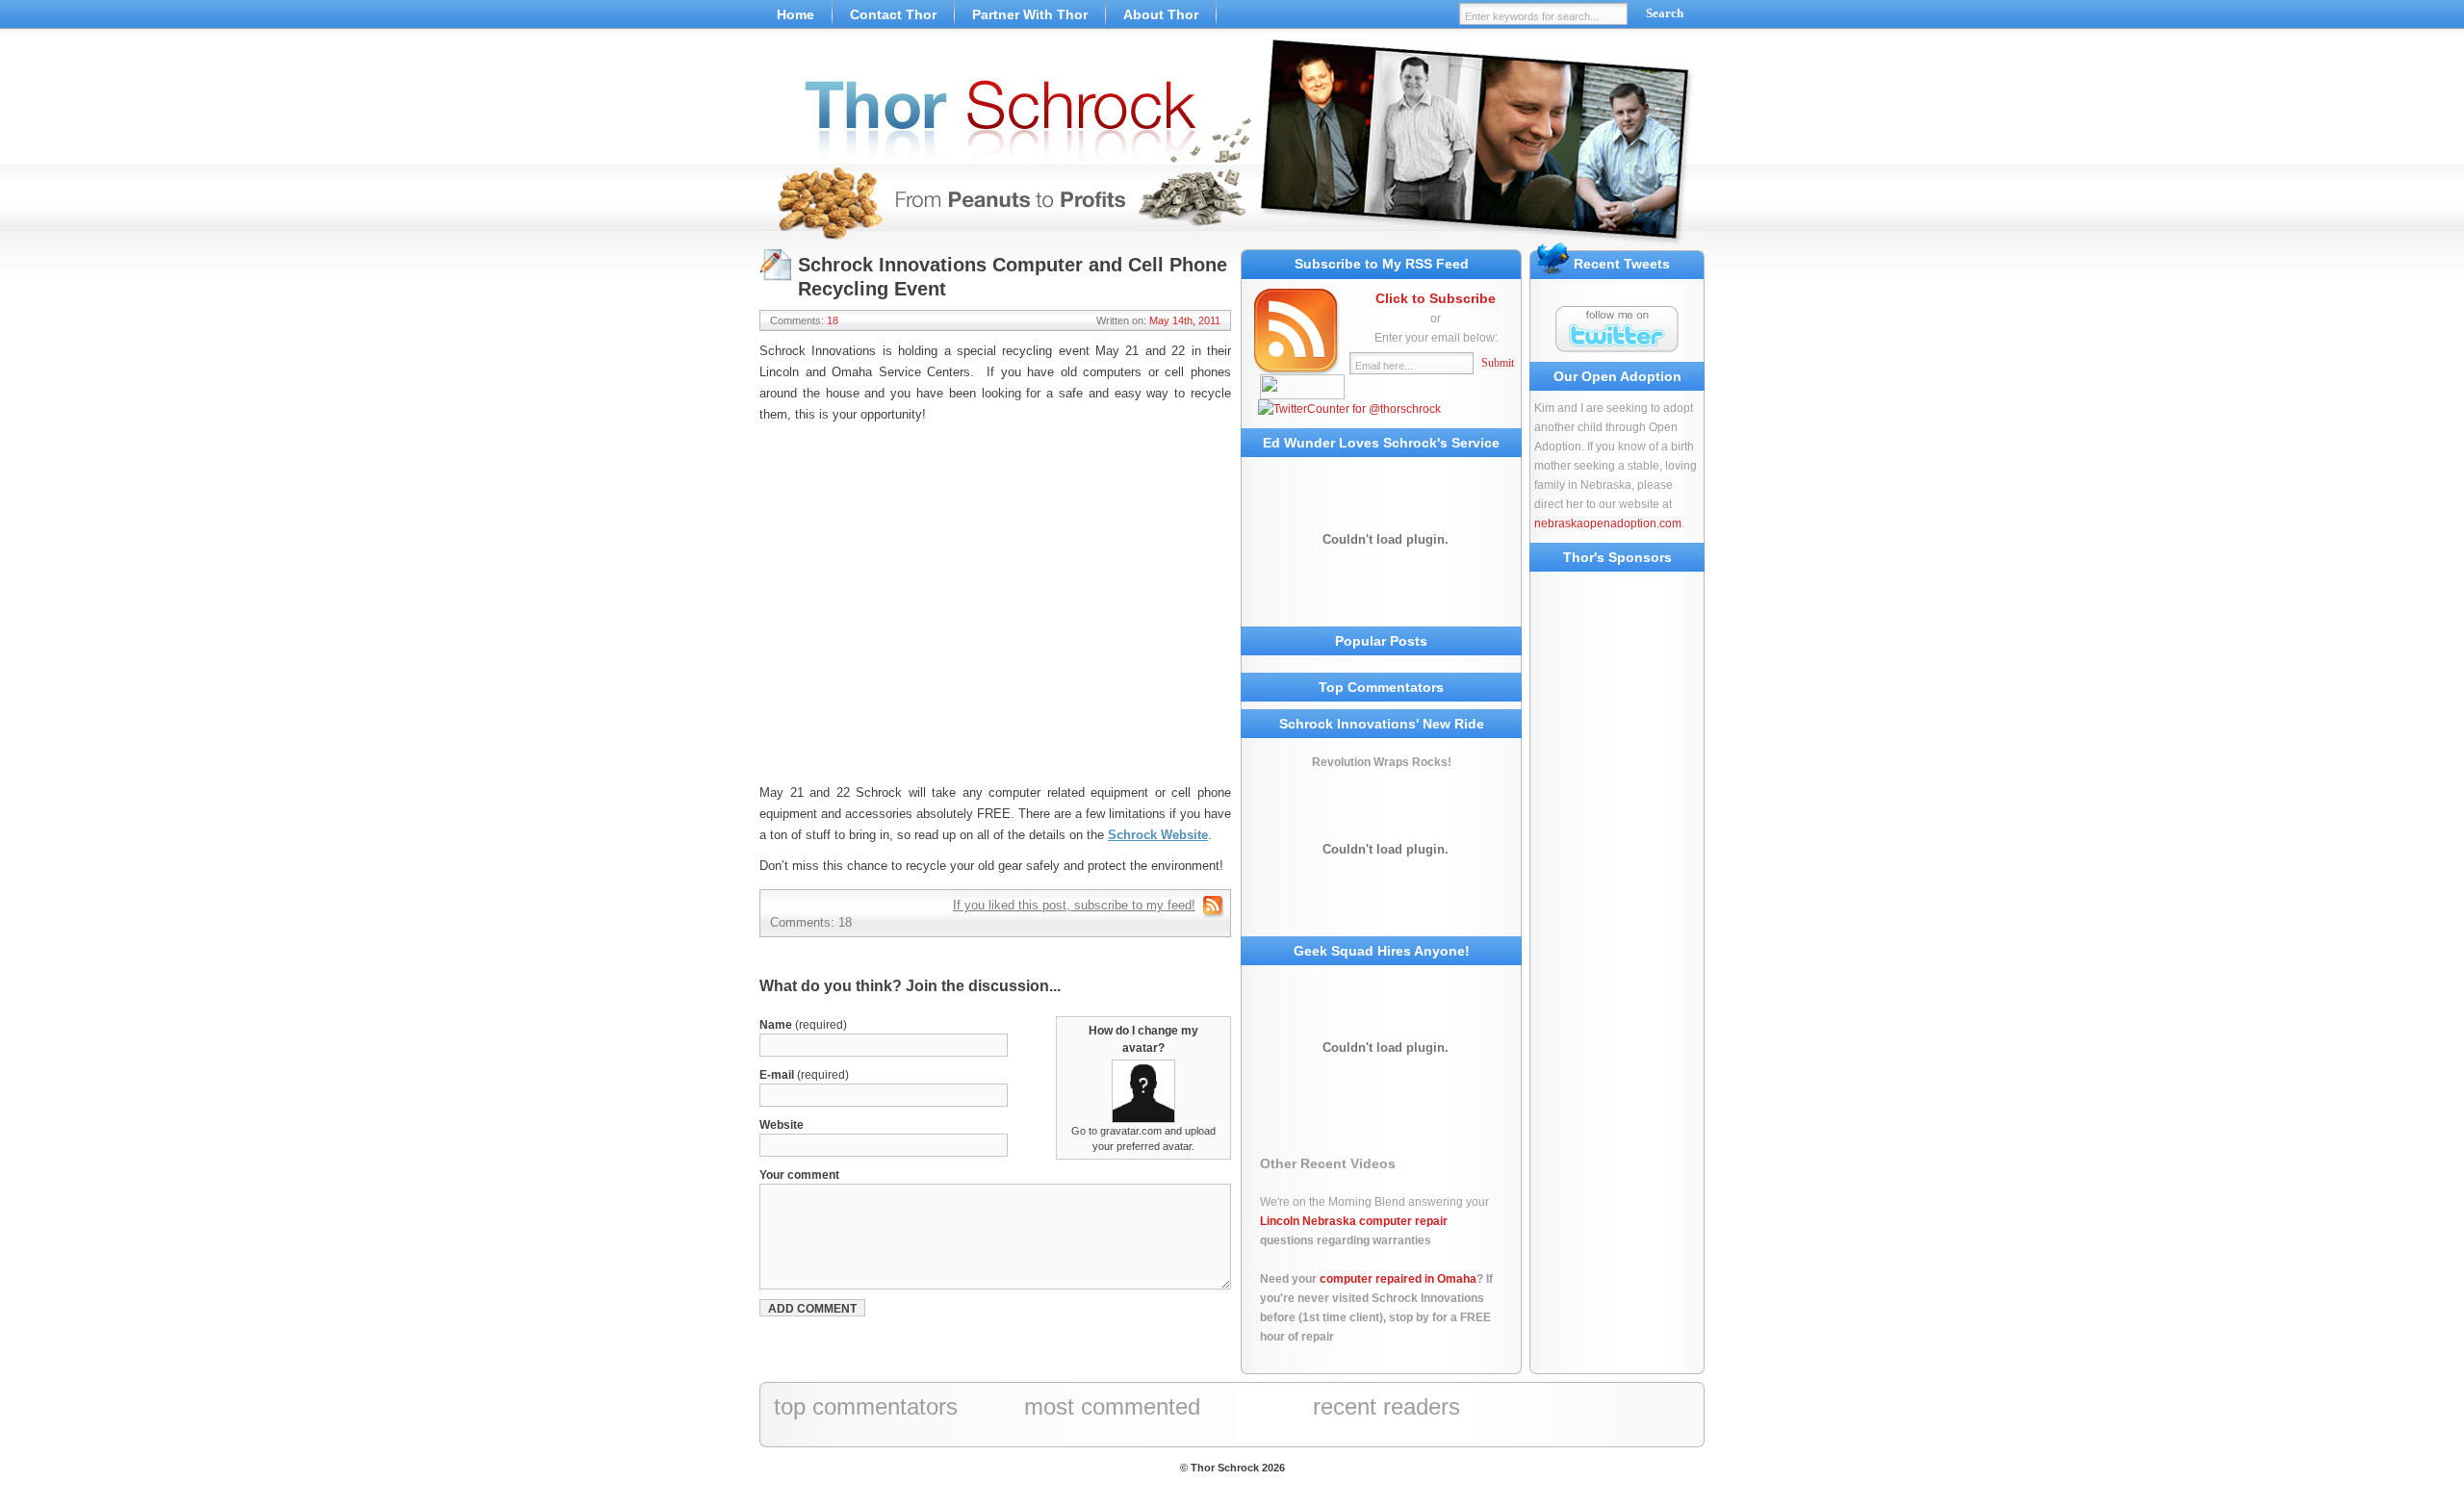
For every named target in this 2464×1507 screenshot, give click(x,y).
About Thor (1161, 14)
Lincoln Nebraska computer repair (1354, 1221)
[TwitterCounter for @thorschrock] (1349, 409)
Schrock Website (1158, 835)
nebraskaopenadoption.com (1608, 524)
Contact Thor (893, 14)
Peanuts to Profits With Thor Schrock (1232, 144)
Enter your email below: (1436, 338)
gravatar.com (1131, 1131)
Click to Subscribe (1436, 298)
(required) (803, 1025)
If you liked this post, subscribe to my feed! (1074, 905)
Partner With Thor (1030, 14)
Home (796, 14)
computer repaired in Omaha (1398, 1279)
